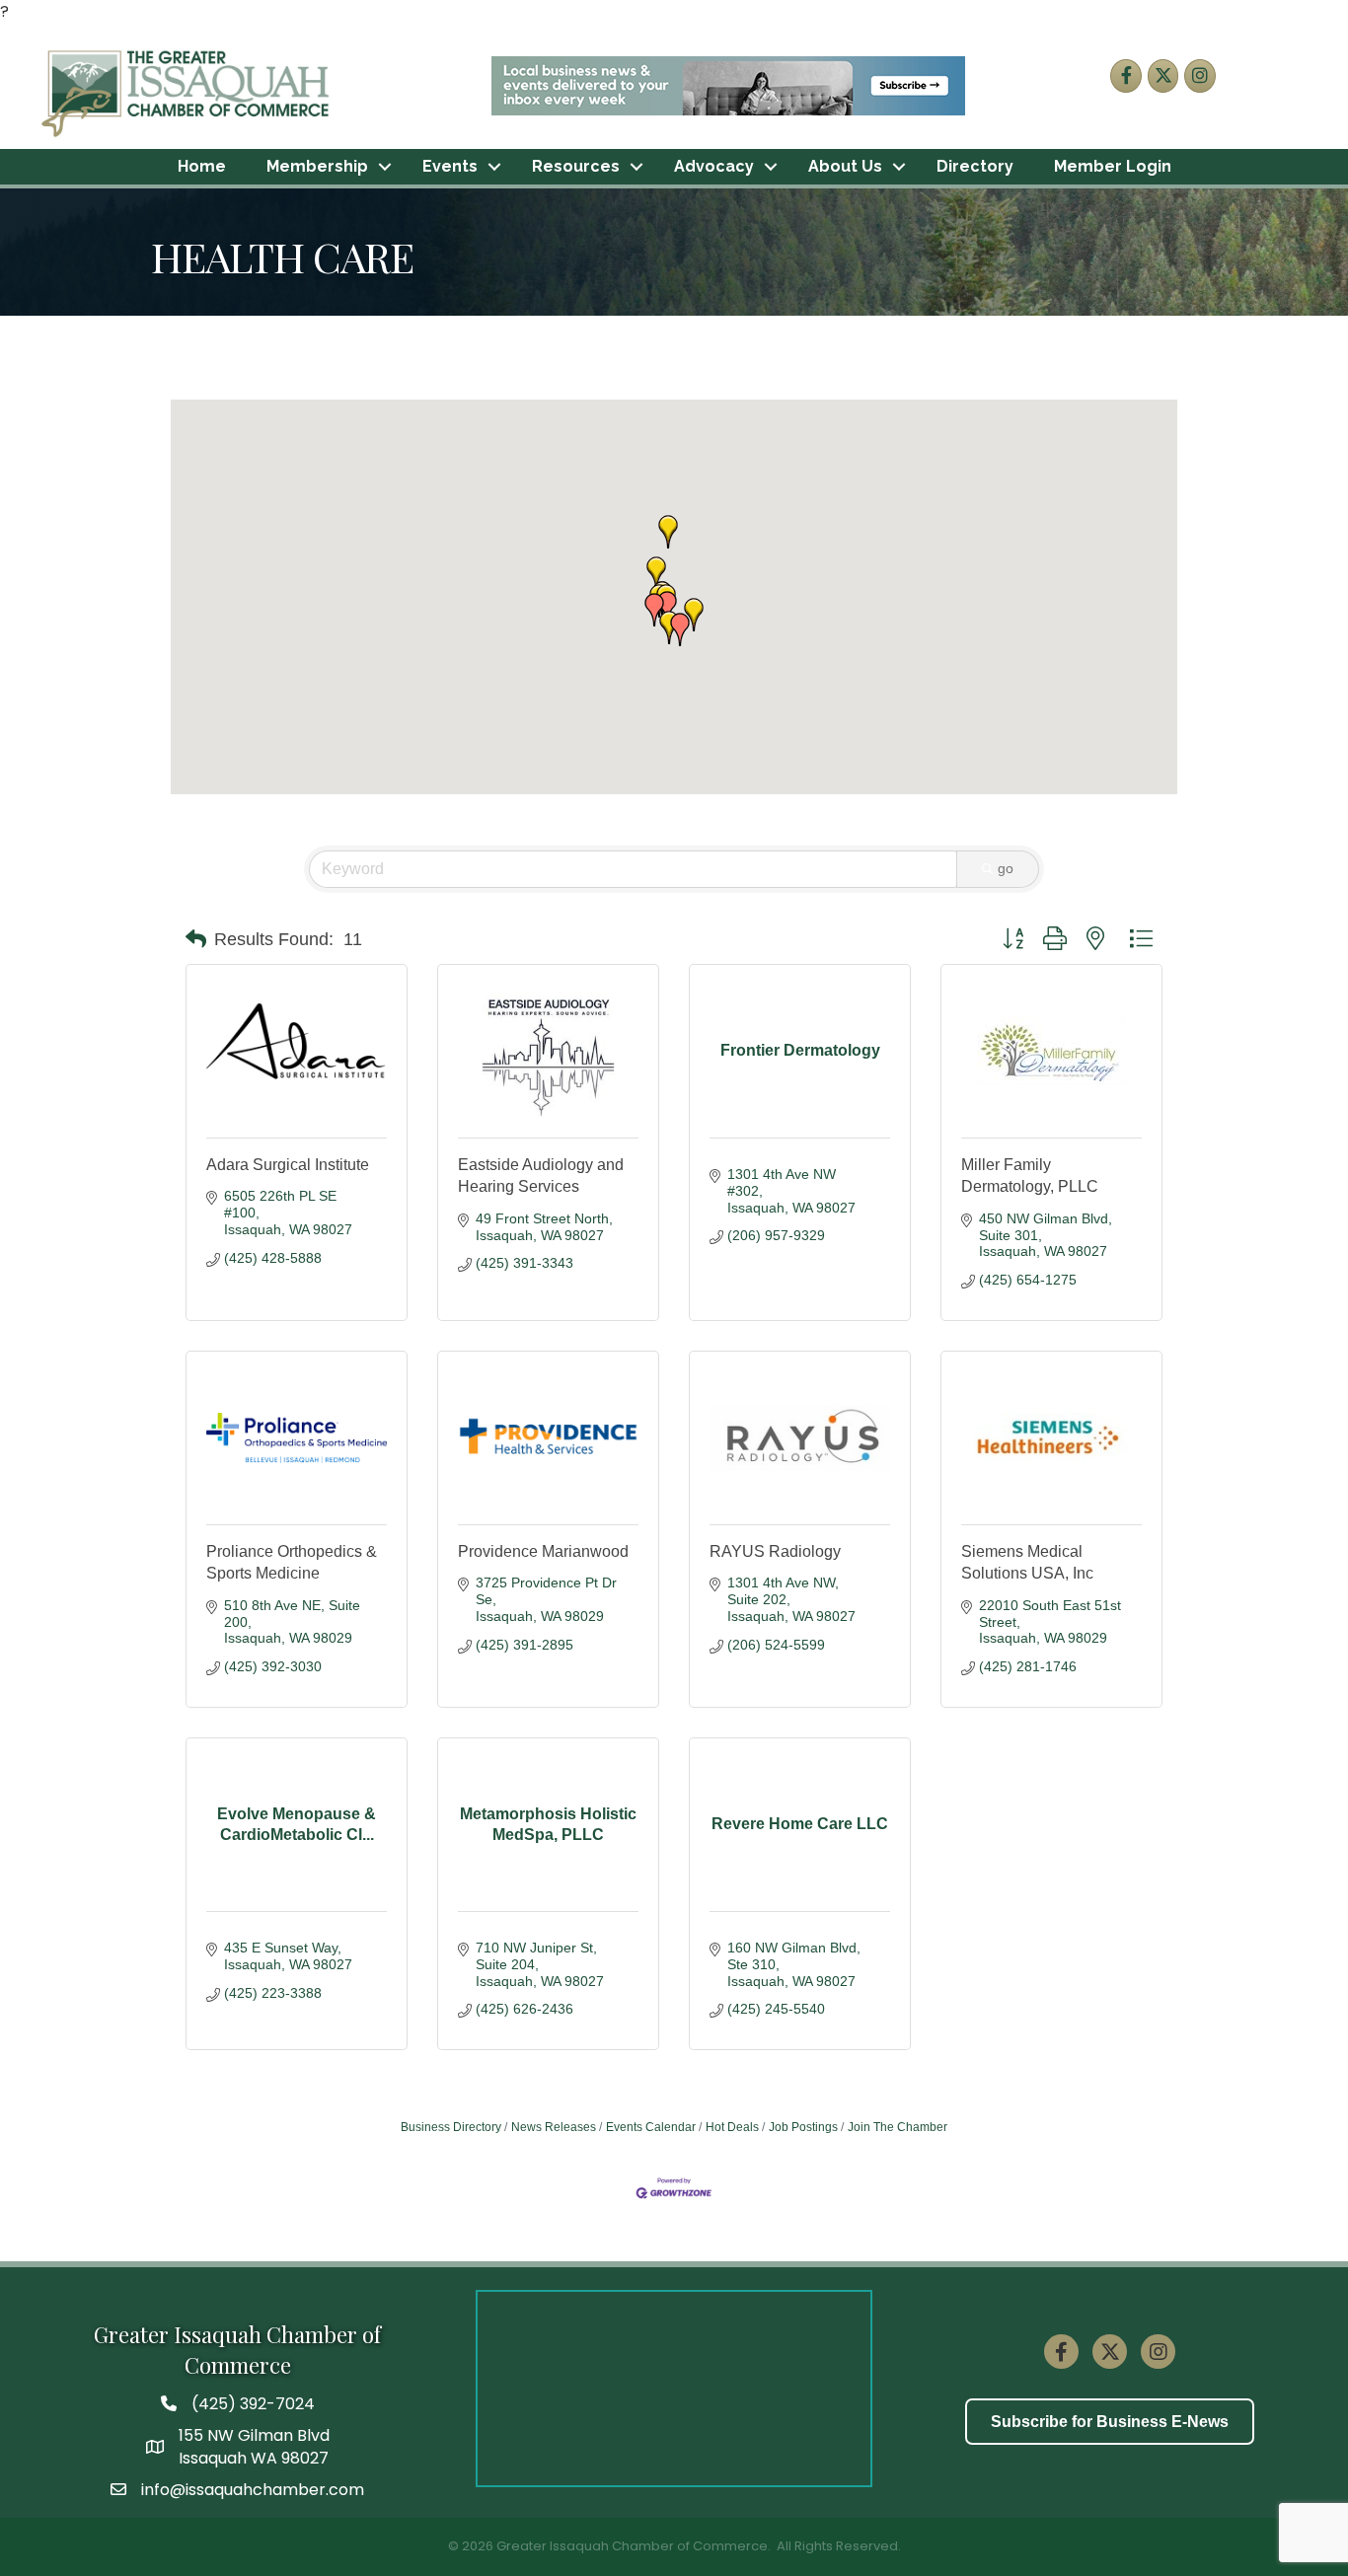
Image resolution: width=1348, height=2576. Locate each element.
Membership (317, 166)
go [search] (1006, 868)
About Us (845, 166)
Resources (576, 166)
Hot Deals (732, 2127)
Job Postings (803, 2127)
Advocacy (714, 166)
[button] (654, 610)
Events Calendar (651, 2127)
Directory (975, 166)
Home (202, 166)
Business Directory (451, 2127)
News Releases (554, 2127)
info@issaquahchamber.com (253, 2490)
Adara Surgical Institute (288, 1165)
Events (450, 166)
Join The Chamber (898, 2127)
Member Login (1113, 166)
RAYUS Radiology (775, 1551)
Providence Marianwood (543, 1551)
